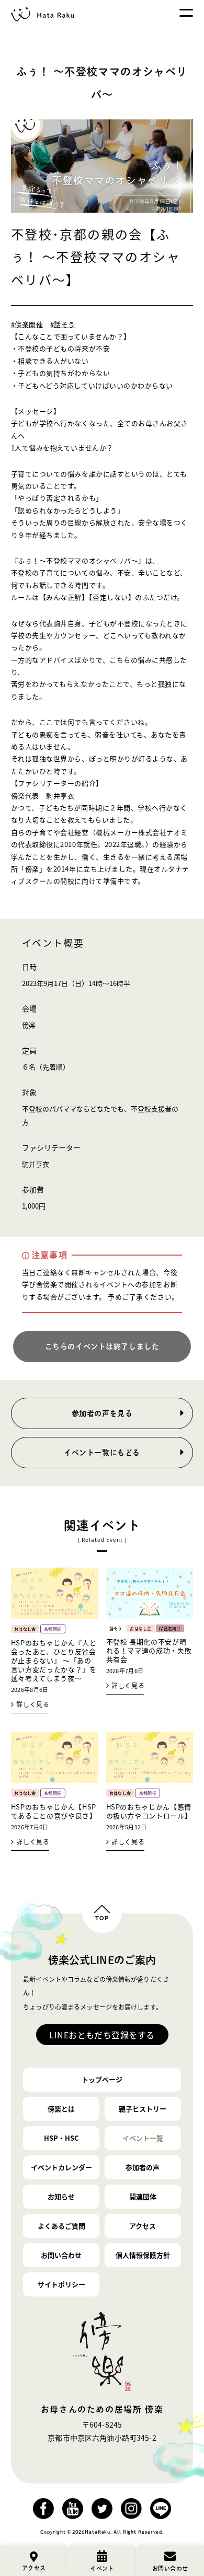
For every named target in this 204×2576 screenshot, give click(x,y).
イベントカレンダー (61, 2167)
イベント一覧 (143, 2138)
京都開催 (53, 1629)
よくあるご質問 (61, 2226)
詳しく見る (33, 1704)
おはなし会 (25, 1629)
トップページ (102, 2079)
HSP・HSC (61, 2138)
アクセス (143, 2226)
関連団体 (143, 2196)
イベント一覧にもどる (102, 1453)
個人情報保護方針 (143, 2255)
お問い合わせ (61, 2255)
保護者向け (170, 1629)
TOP (102, 1918)
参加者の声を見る (102, 1413)
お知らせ (61, 2196)
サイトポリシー (61, 2284)
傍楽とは (61, 2109)
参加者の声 (143, 2167)
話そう (116, 1629)
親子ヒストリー (143, 2109)
